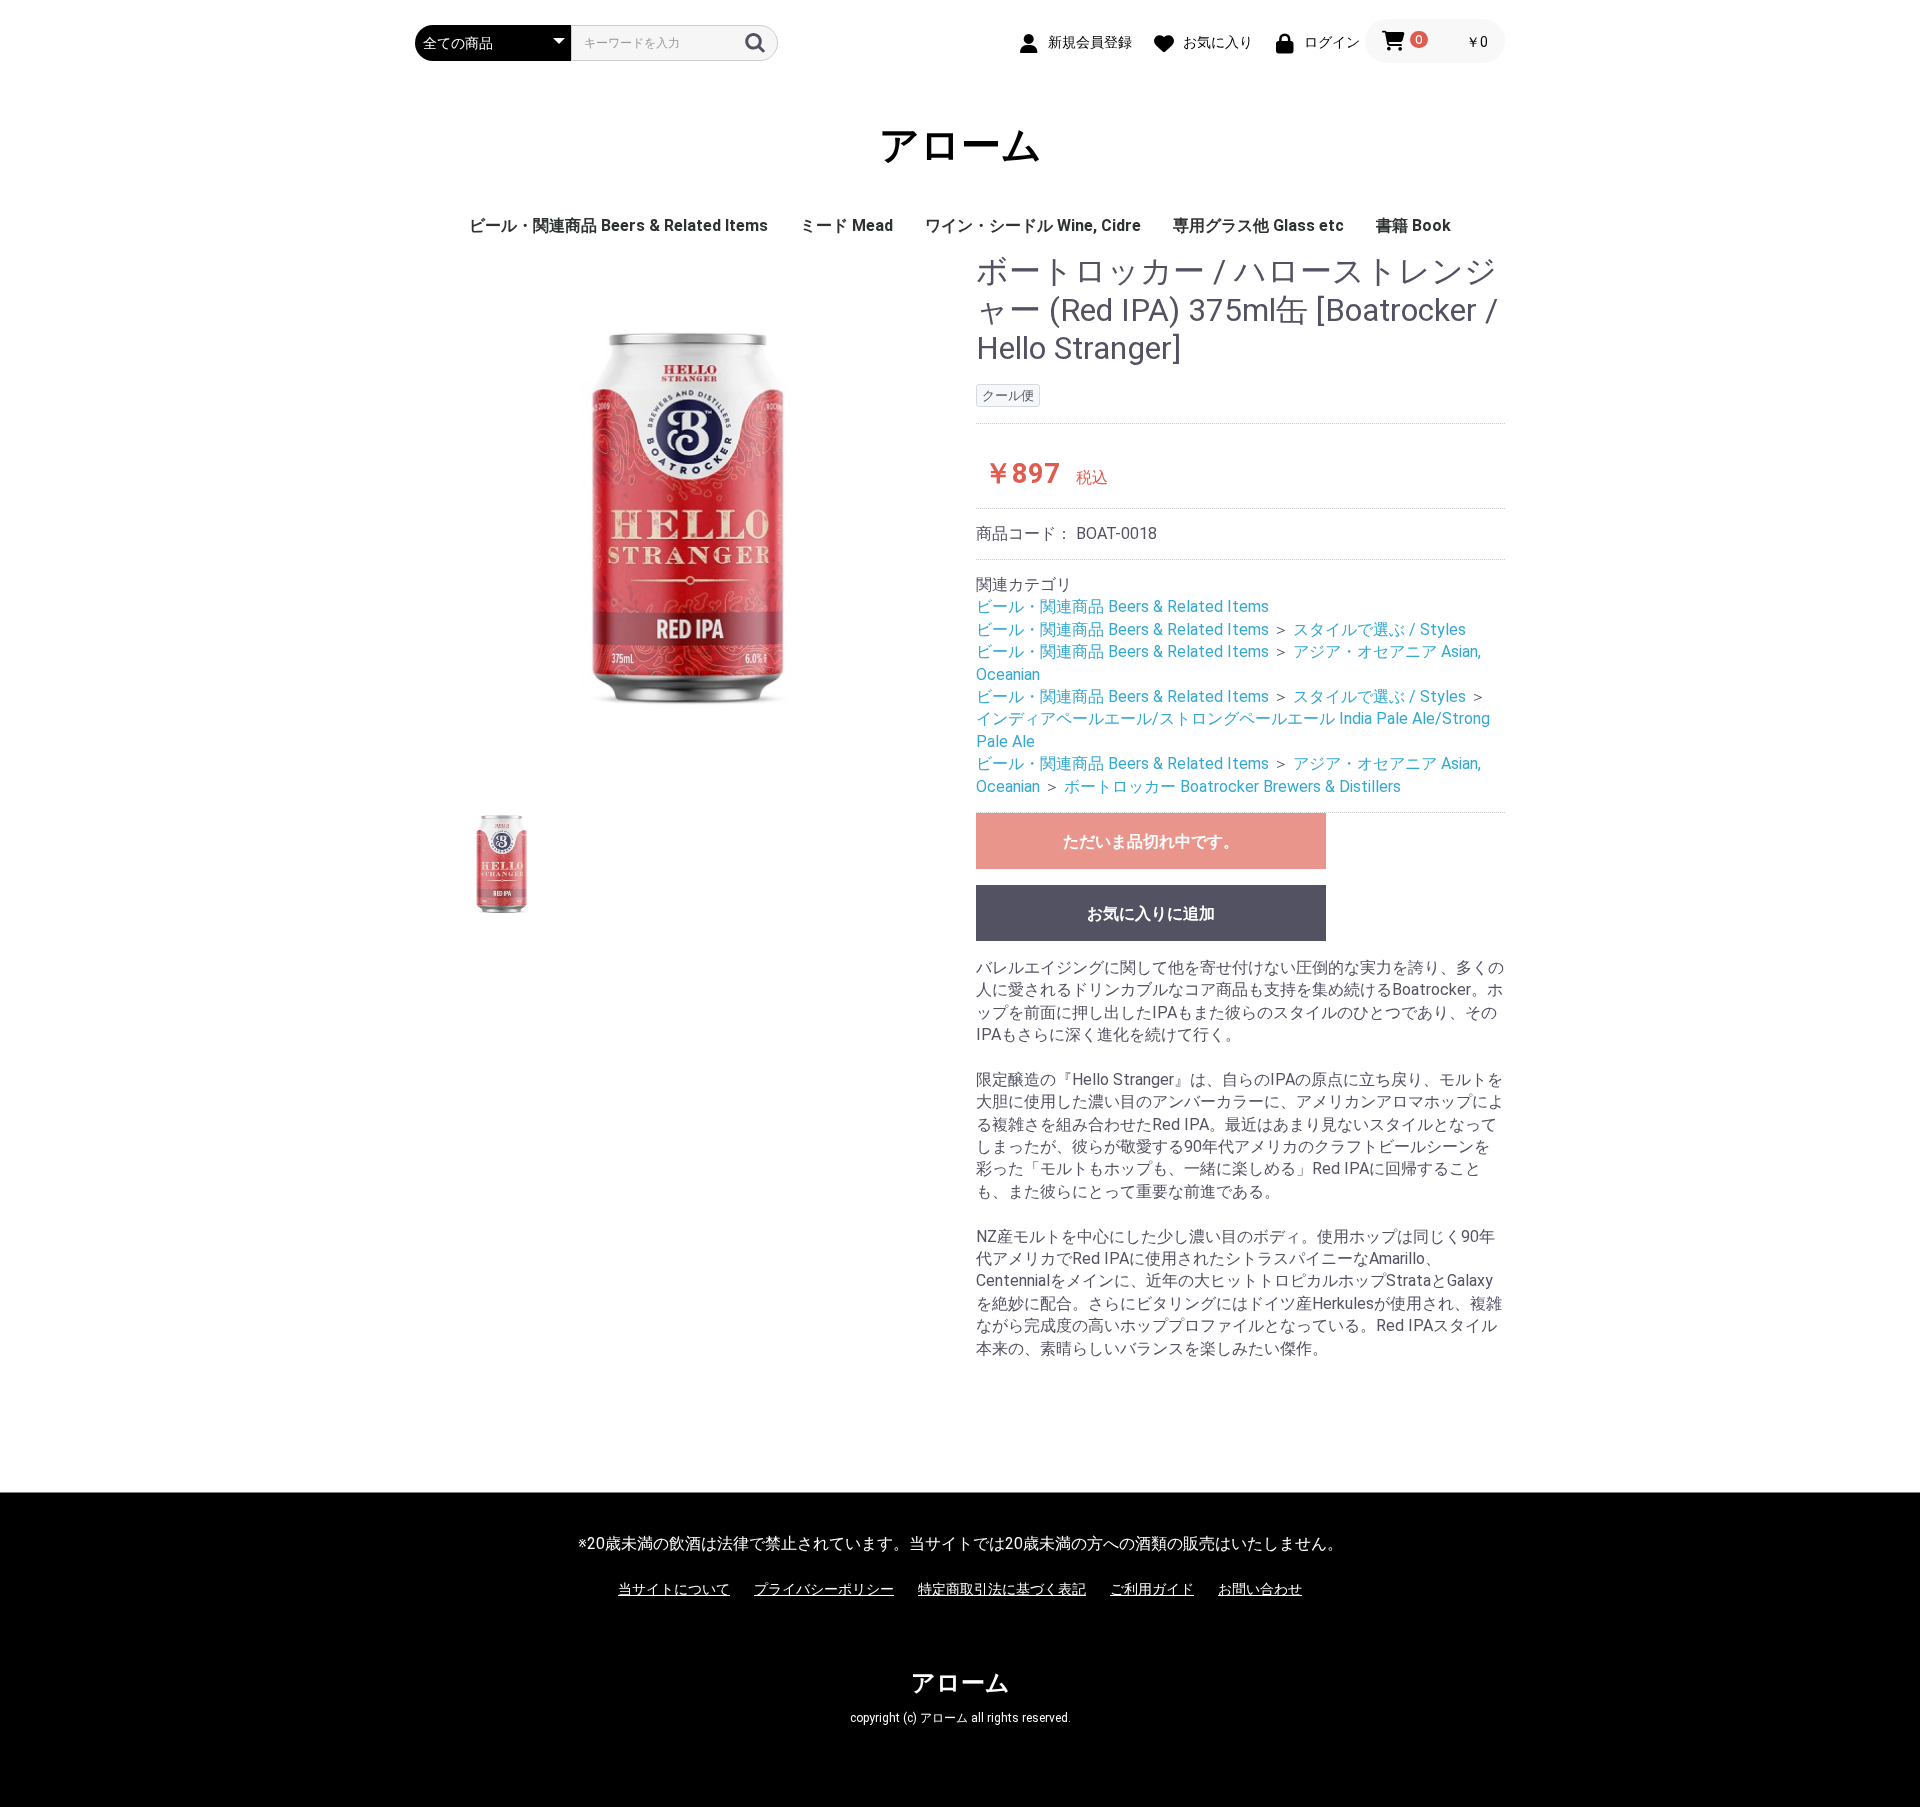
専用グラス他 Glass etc (1258, 225)
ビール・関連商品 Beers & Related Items (618, 225)
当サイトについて (674, 1589)
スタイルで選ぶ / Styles (1379, 629)
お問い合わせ (1260, 1589)
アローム (960, 145)
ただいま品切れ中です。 (1151, 841)
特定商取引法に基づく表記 (1002, 1589)
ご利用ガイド (1152, 1589)
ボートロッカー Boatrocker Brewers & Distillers (1232, 786)
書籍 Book (1413, 225)
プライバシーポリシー (824, 1589)
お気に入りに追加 (1151, 913)
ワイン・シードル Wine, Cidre (1033, 225)
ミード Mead (846, 225)
